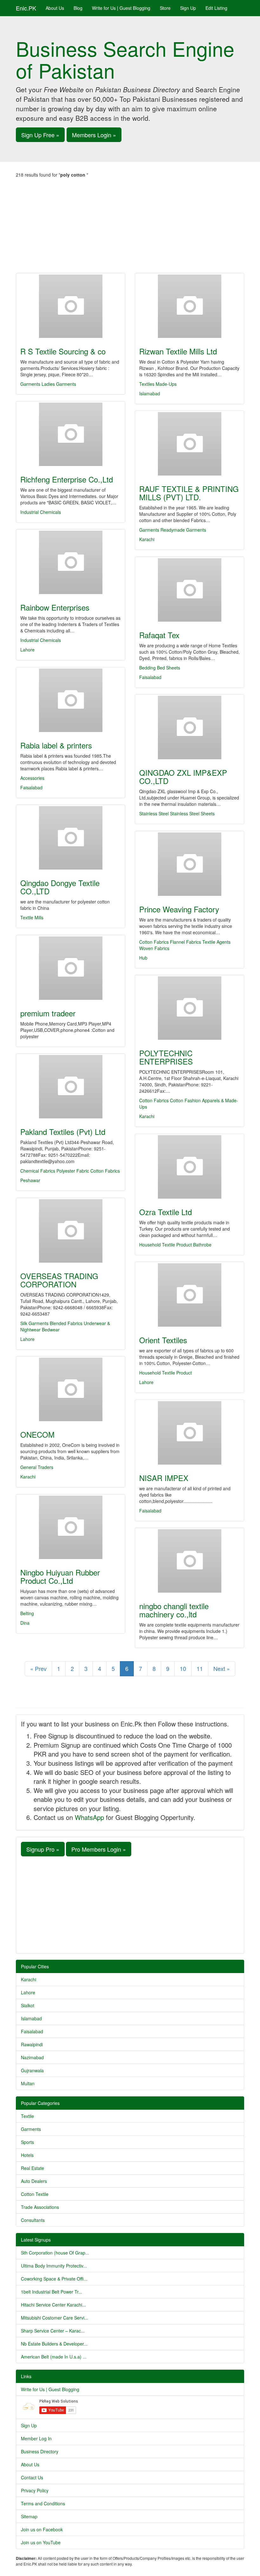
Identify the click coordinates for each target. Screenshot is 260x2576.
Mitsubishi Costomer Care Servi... (55, 2318)
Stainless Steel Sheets (192, 813)
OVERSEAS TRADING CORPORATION (59, 1280)
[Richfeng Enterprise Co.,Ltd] (71, 434)
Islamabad (150, 393)
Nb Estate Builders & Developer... (54, 2344)
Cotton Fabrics (154, 942)
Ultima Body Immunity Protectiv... (54, 2266)
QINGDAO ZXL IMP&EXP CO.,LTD (183, 777)
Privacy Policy (35, 2490)
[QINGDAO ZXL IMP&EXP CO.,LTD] (189, 728)
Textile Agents (216, 942)
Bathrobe (202, 1245)
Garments (30, 384)
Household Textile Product (166, 1245)
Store (165, 8)
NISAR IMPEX (164, 1478)
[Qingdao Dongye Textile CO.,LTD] (71, 838)
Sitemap (29, 2516)
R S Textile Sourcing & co (63, 351)
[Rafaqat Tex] (189, 590)
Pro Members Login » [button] (99, 1849)
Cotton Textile (35, 2194)
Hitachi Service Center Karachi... (53, 2305)
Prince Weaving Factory (179, 909)
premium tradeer (48, 1013)
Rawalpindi (32, 2044)
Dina (25, 1623)
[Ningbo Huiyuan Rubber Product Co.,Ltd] (71, 1527)
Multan (28, 2083)
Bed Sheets (169, 668)
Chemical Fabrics (38, 1171)
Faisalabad (150, 677)
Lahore (27, 650)
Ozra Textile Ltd (166, 1212)
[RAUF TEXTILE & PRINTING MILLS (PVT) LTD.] (189, 444)
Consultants (33, 2220)
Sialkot (28, 2005)
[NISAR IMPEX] (189, 1433)
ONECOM (37, 1434)
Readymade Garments (183, 530)
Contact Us (32, 2477)
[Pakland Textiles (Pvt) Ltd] (71, 1087)
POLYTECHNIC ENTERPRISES (166, 1057)
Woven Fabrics (154, 948)
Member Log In (36, 2438)
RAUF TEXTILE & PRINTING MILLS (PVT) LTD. (189, 493)
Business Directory (40, 2451)
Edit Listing (216, 8)
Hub (143, 958)
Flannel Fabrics (185, 942)
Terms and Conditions (43, 2503)
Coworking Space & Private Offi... (54, 2279)
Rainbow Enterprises (55, 607)
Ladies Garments (59, 384)
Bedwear (51, 1330)
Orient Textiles (163, 1340)
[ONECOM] (71, 1389)
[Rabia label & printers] (71, 700)
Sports (27, 2142)
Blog (78, 8)
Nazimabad (32, 2057)
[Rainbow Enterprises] (71, 562)
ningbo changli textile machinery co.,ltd (174, 1610)
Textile (27, 2116)
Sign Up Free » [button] (40, 135)
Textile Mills (32, 917)
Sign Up (188, 8)
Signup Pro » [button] (43, 1849)
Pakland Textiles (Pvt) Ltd (63, 1132)
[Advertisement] (130, 225)
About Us (55, 8)
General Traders (37, 1467)
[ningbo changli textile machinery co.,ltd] (189, 1561)
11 (200, 1668)
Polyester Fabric (73, 1171)
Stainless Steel (154, 813)
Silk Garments (34, 1323)
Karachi (147, 539)
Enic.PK (26, 8)
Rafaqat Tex (159, 635)
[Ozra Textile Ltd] (189, 1167)
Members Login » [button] (94, 135)
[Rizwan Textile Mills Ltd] (189, 306)
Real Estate (32, 2168)
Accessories (32, 778)
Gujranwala (32, 2070)
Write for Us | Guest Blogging (121, 8)
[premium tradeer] (71, 968)
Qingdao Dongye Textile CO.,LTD (60, 887)
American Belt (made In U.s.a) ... (54, 2357)
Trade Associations (40, 2207)
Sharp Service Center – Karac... (53, 2331)
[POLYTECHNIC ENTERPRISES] (189, 1008)
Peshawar (30, 1180)
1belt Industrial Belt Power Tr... (52, 2292)
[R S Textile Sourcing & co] (71, 306)
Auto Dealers (34, 2181)
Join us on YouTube (41, 2542)
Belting (27, 1613)
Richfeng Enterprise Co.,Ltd (67, 479)
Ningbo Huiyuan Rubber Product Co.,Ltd (60, 1576)
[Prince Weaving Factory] (189, 864)
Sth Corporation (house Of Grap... (55, 2253)
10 (183, 1668)
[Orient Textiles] (189, 1295)
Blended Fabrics (66, 1323)
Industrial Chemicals (41, 512)
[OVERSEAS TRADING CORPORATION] (71, 1231)
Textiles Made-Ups (158, 384)
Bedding (147, 668)
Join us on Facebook (42, 2529)
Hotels (27, 2155)
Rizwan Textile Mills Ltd (178, 351)
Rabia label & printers (56, 745)
